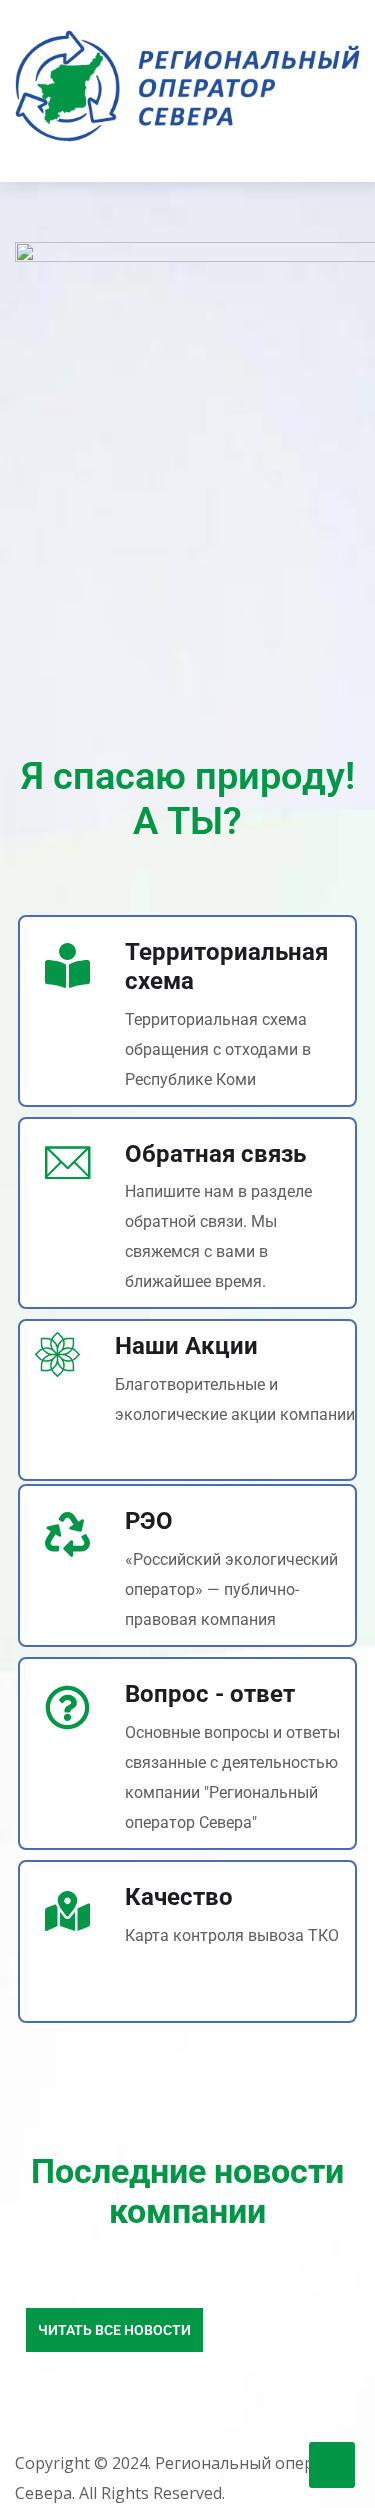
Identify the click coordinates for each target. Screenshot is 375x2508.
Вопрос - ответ (210, 1694)
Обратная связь (215, 1154)
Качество (179, 1897)
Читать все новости (114, 2330)
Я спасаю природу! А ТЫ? (188, 799)
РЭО (149, 1521)
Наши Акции (186, 1346)
